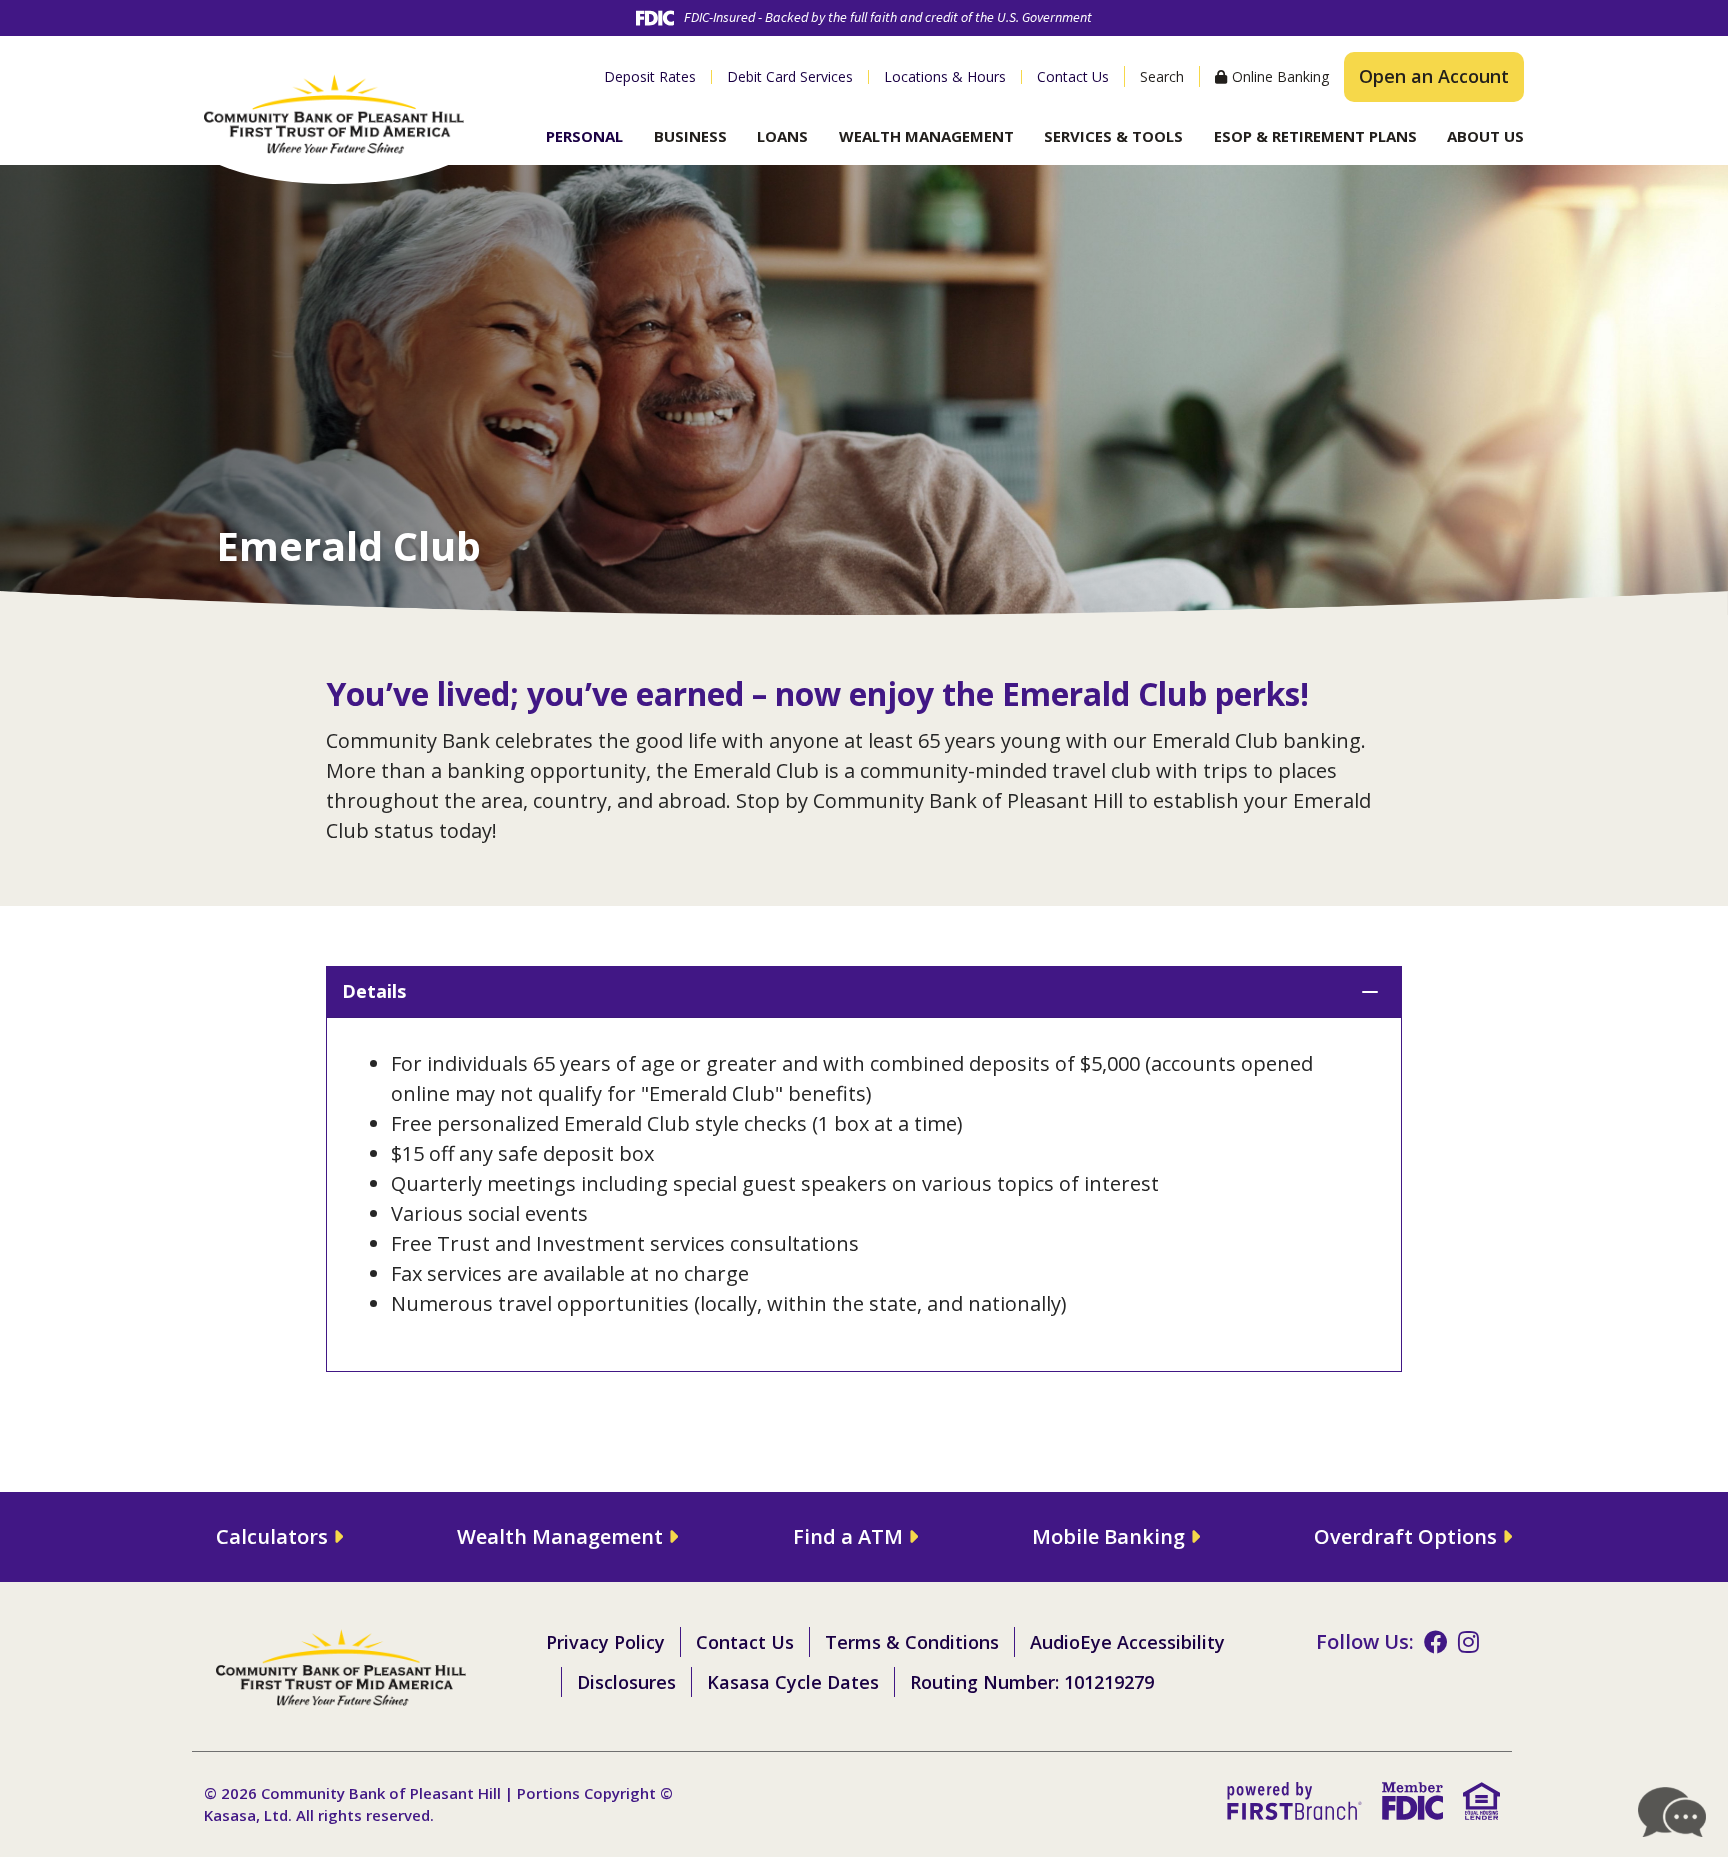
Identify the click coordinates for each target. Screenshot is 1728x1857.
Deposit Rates (650, 76)
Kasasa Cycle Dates (793, 1682)
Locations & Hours (945, 76)
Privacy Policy (605, 1642)
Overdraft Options (1405, 1536)
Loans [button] (782, 136)
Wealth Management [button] (926, 136)
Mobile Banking (1108, 1536)
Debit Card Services (790, 76)
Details (374, 991)
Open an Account (1434, 76)
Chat (1673, 1812)
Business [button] (690, 136)
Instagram (1468, 1642)
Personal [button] (584, 136)
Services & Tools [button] (1113, 136)
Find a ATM (848, 1536)
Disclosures (626, 1682)
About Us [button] (1485, 136)
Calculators (272, 1536)
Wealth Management (560, 1536)
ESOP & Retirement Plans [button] (1315, 136)
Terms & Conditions (912, 1642)
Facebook (1436, 1642)
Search (1162, 76)
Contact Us (1073, 76)
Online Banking (1280, 76)
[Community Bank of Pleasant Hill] (334, 111)
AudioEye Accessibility (1127, 1642)
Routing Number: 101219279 (1032, 1682)
